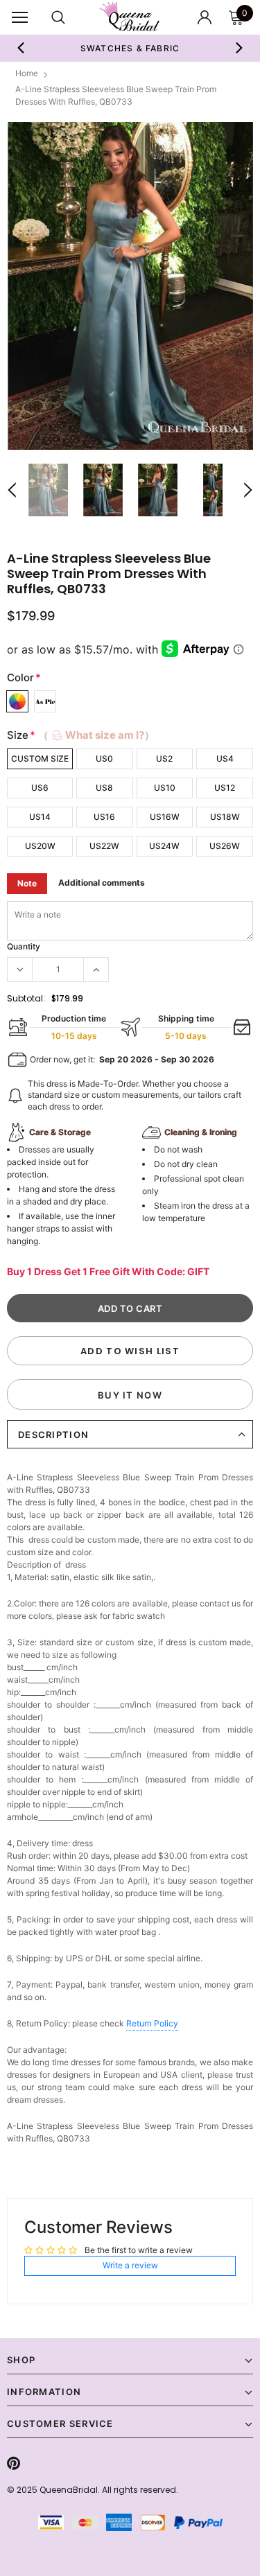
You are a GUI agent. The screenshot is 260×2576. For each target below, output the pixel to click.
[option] (130, 286)
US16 (104, 817)
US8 (104, 788)
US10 (165, 788)
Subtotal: (26, 998)
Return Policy (152, 2023)
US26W (225, 846)
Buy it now (130, 1395)
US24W (164, 846)
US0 (104, 759)
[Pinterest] (14, 2463)
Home (27, 73)
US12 (225, 788)
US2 (164, 759)
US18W (225, 817)
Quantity (24, 946)
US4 (225, 759)
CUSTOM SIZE (40, 759)
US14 (40, 817)
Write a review (130, 2265)
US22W (104, 846)
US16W (165, 817)
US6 (40, 788)
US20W (40, 846)
